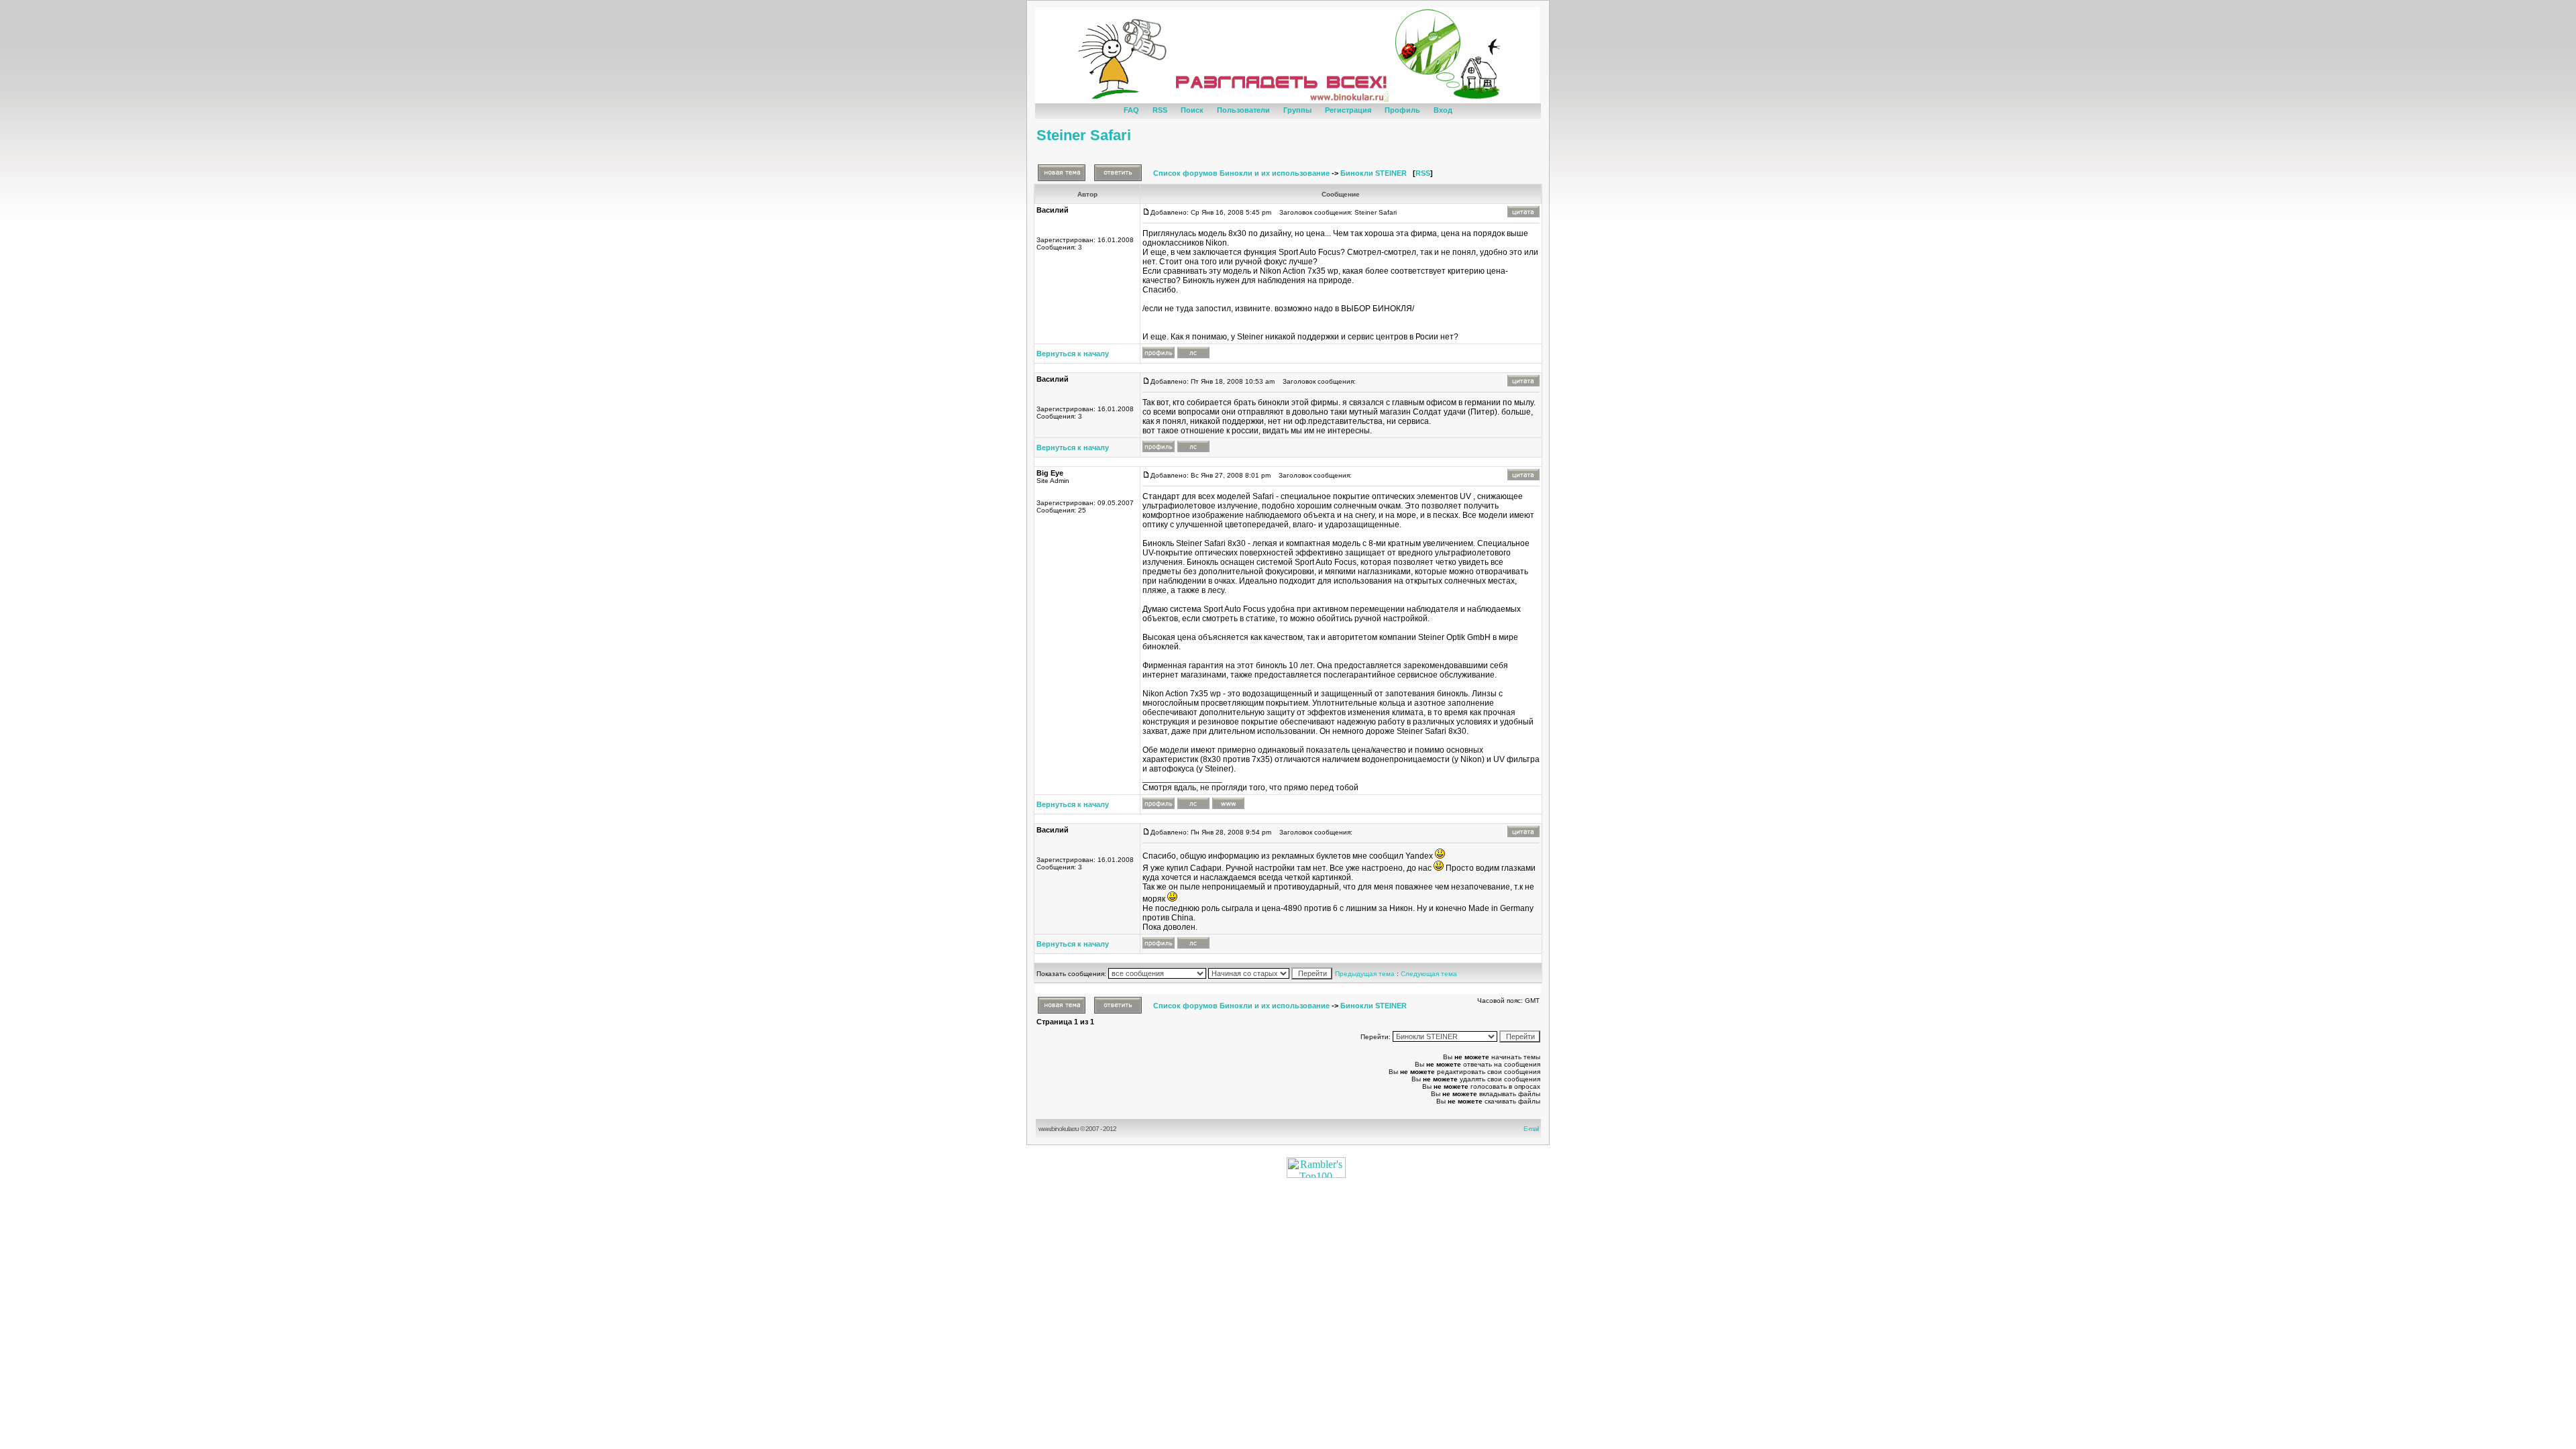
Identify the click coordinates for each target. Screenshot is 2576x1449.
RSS (1160, 110)
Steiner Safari (1084, 135)
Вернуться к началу (1073, 354)
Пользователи (1243, 110)
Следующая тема (1429, 974)
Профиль (1402, 110)
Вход (1443, 110)
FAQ (1131, 110)
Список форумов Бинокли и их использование (1241, 173)
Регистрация (1348, 110)
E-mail (1532, 1129)
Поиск (1192, 110)
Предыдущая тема (1365, 974)
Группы (1297, 110)
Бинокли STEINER (1374, 173)
